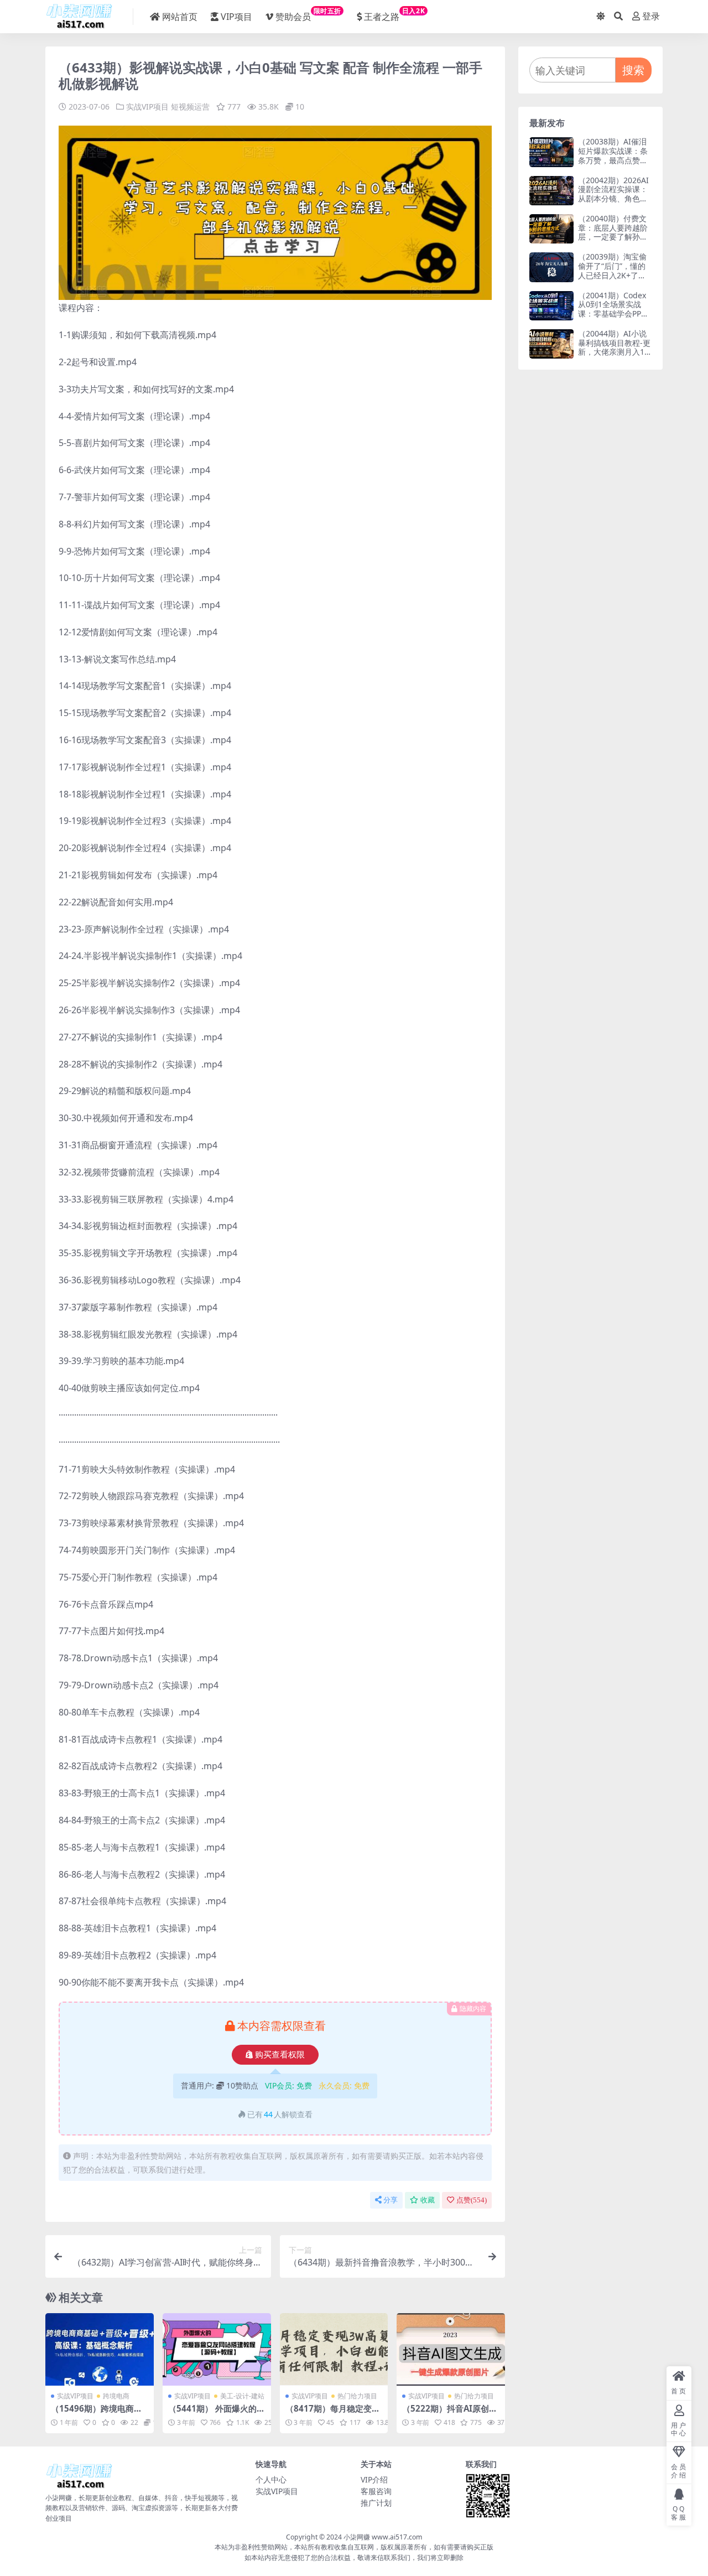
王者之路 (394, 14)
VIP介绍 (374, 2479)
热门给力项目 (357, 2396)
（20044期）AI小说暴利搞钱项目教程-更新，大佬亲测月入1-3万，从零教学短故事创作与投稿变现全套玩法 (615, 357)
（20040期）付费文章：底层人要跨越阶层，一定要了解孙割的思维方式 (613, 232)
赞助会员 (308, 14)
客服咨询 (376, 2491)
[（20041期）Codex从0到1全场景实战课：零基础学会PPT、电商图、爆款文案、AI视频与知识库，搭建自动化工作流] (551, 306)
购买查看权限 (280, 2055)
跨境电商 (116, 2396)
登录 (651, 16)
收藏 (428, 2200)
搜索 (633, 70)
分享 (391, 2200)
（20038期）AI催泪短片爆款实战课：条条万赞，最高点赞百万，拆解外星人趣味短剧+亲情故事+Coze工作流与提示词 (615, 165)
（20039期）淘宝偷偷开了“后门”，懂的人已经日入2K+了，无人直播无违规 (612, 270)
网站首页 (180, 17)
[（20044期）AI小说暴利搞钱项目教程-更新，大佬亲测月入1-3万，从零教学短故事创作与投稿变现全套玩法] (551, 344)
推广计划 (376, 2503)
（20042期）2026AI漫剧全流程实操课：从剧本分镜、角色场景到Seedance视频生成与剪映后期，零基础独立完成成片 (613, 203)
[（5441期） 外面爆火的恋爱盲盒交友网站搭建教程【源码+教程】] (217, 2349)
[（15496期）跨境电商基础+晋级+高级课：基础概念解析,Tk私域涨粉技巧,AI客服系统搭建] (100, 2349)
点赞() (472, 2200)
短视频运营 (190, 107)
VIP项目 (236, 17)
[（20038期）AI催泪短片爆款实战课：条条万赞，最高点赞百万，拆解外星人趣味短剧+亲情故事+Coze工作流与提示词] (551, 152)
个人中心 (271, 2479)
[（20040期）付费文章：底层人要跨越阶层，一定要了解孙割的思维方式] (551, 229)
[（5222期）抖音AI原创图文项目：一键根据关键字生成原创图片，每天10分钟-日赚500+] (451, 2349)
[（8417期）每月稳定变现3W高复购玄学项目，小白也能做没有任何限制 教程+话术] (334, 2349)
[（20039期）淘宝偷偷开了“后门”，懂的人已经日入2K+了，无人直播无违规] (551, 267)
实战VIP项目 (147, 107)
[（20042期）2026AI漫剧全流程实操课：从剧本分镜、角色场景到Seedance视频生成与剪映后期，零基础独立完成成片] (551, 191)
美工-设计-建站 (242, 2396)
